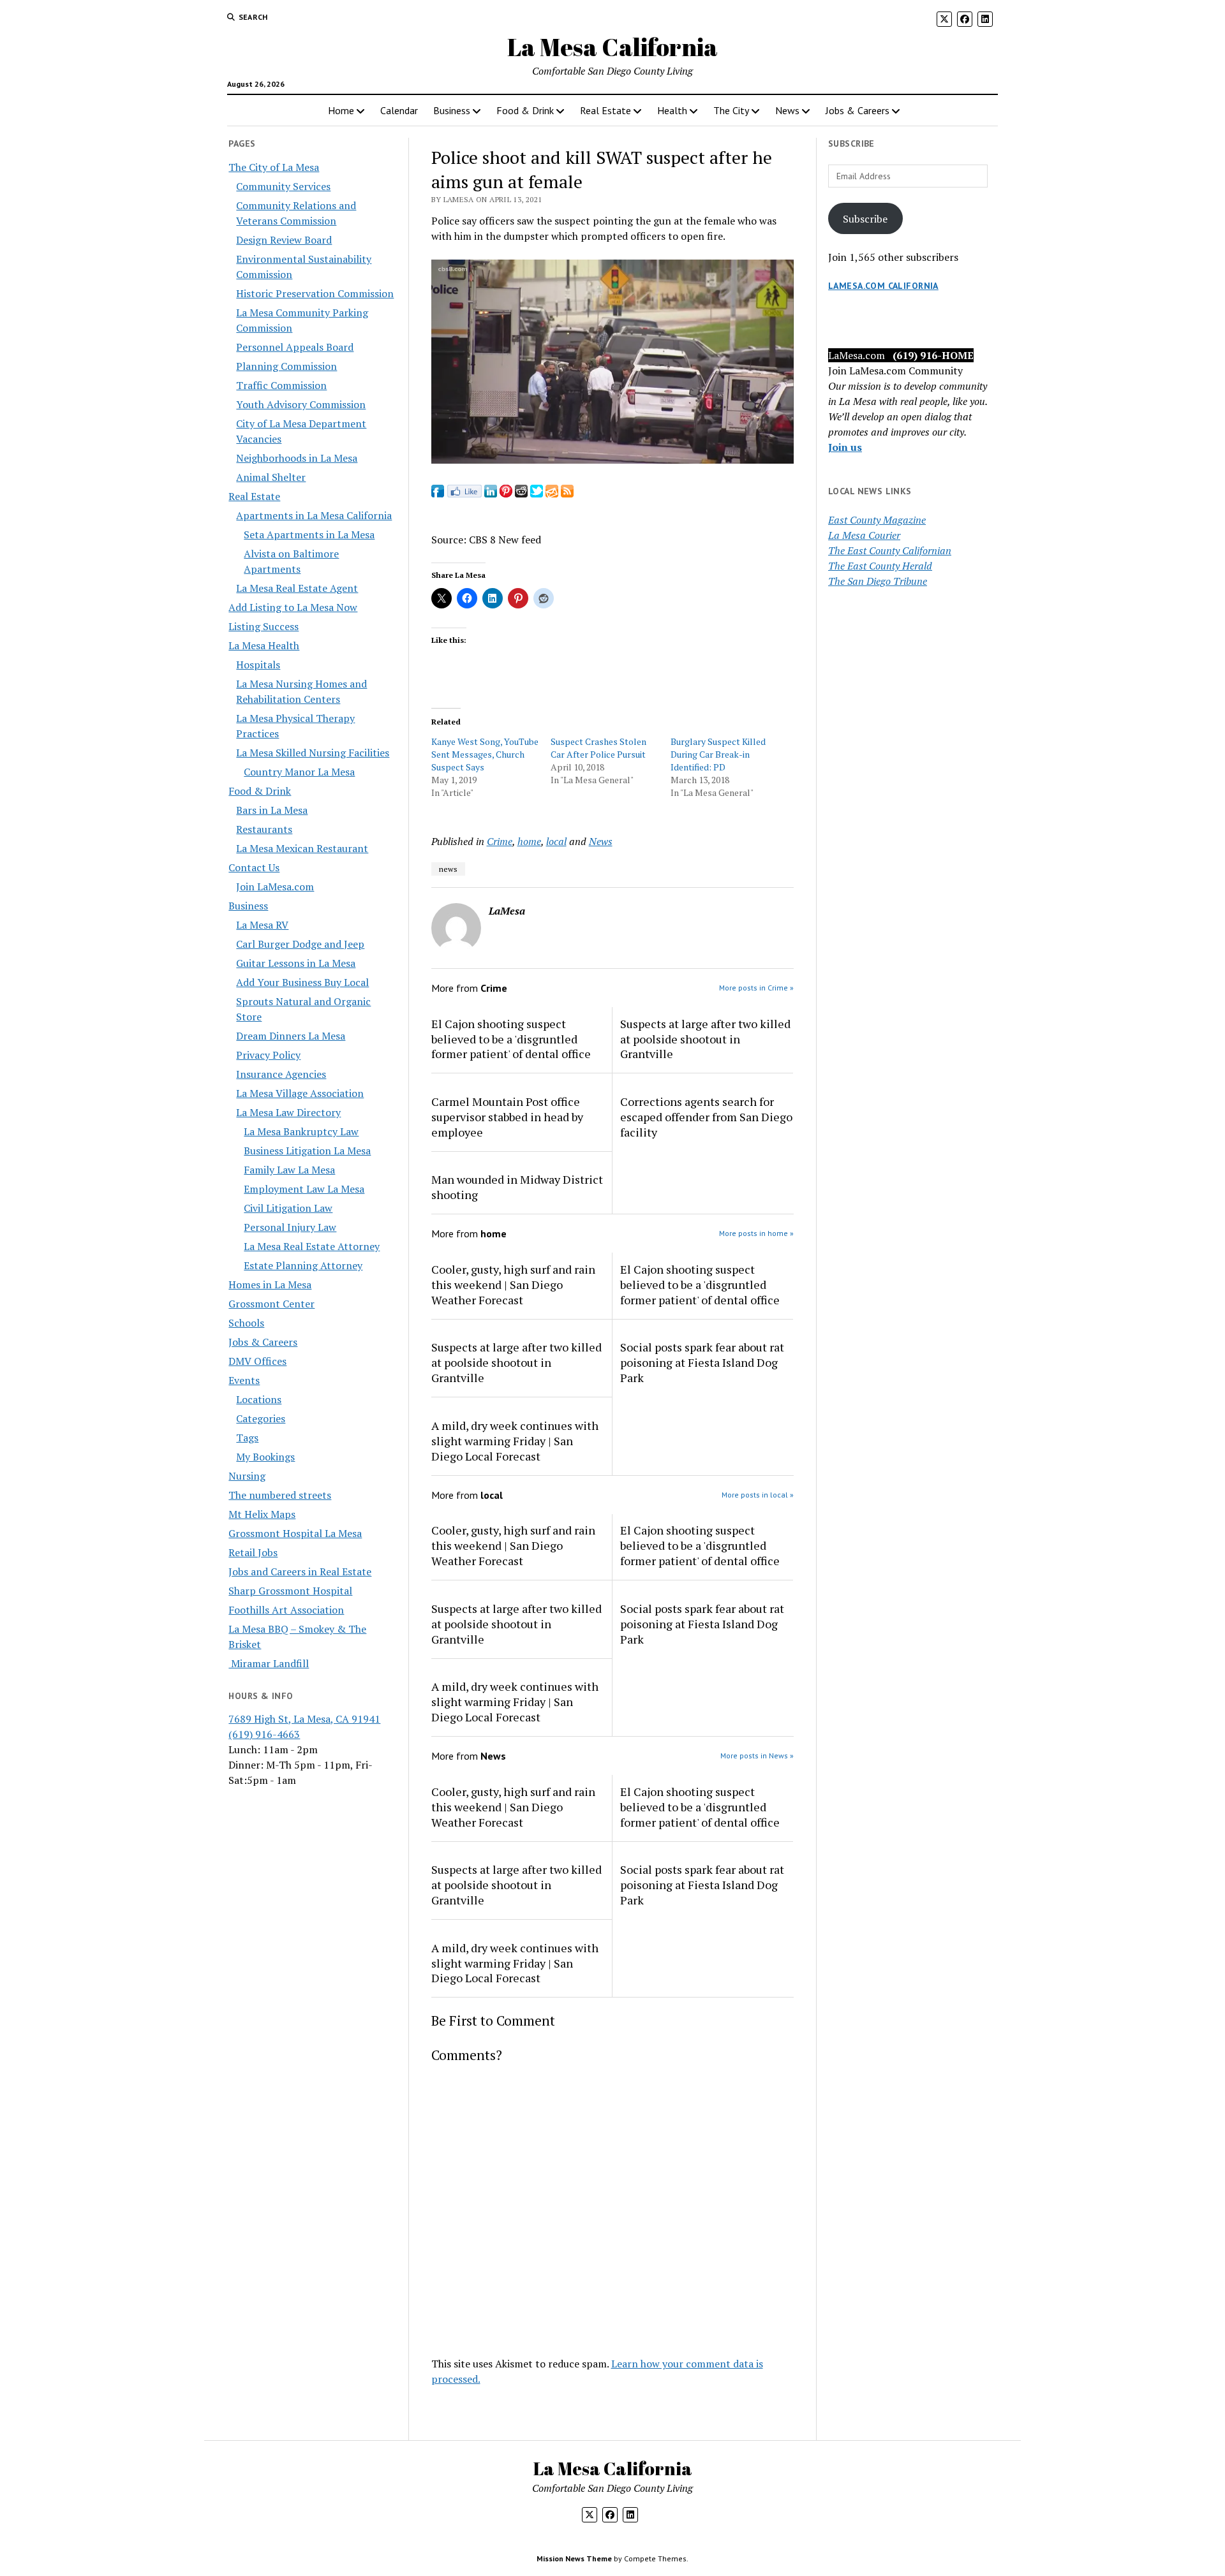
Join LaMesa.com (275, 887)
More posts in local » (758, 1495)
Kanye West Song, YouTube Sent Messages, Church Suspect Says (485, 754)
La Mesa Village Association (300, 1093)
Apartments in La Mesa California (314, 515)
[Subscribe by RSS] (567, 494)
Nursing (247, 1476)
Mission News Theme (574, 2558)
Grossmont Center (271, 1304)
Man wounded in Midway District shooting (517, 1187)
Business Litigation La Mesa (307, 1151)
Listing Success (264, 626)
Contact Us (254, 867)
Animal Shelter (271, 477)
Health (672, 110)
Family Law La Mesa (289, 1170)
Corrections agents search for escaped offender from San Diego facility (706, 1117)
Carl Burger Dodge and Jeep (300, 944)
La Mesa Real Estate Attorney (312, 1246)
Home (341, 110)
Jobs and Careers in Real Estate (300, 1571)
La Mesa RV (262, 925)
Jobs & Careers (857, 110)
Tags (247, 1438)
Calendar (399, 110)
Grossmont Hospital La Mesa (295, 1533)
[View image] (613, 460)
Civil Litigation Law (288, 1208)
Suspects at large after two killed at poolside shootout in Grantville (705, 1039)
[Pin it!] (506, 494)
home (529, 841)
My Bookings (265, 1457)
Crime (500, 841)
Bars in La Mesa (272, 810)
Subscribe (865, 219)
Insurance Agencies (281, 1074)
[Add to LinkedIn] (491, 494)
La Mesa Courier (864, 535)
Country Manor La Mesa (299, 772)
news (448, 869)
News (787, 110)
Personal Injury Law (290, 1227)
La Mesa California (612, 47)
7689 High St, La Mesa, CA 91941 (304, 1719)
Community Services (283, 186)
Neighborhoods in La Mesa (297, 458)
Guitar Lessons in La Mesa (296, 963)
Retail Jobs (253, 1552)
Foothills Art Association (286, 1610)
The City (731, 110)
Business (452, 110)
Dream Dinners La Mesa (291, 1036)
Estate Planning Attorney (303, 1265)
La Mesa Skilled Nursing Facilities (313, 753)
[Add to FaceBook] (438, 494)
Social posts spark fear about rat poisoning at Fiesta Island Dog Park (702, 1362)
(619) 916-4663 (264, 1734)
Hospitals (258, 665)
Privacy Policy (268, 1055)
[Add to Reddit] (521, 494)
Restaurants (264, 829)
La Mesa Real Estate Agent (297, 588)
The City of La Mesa (274, 167)
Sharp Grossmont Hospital (290, 1591)
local (556, 841)
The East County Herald (880, 566)
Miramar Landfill (269, 1663)
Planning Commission (286, 366)
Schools (246, 1323)
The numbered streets (280, 1495)
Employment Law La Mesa (304, 1189)
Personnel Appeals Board (295, 347)
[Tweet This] (537, 494)
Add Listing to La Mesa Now (293, 607)
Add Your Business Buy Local (302, 982)
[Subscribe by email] (552, 494)
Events (244, 1380)
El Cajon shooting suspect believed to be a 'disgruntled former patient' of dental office (511, 1039)
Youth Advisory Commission (301, 404)
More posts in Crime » (756, 988)
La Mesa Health (264, 645)
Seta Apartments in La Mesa (309, 534)
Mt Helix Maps (262, 1514)
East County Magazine (877, 520)
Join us (845, 447)
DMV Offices (257, 1361)
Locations (259, 1399)
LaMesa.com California (883, 286)
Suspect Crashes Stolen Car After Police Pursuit (598, 748)
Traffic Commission (281, 385)
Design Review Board (284, 240)
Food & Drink (525, 110)
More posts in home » (756, 1233)
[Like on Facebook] (464, 494)
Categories (261, 1418)
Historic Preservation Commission (315, 293)
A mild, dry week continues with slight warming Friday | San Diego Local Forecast (515, 1441)
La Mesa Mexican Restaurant (302, 848)
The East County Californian (890, 550)
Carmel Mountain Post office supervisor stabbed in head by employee (507, 1117)
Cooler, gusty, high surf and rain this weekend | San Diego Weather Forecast (513, 1284)
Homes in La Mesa (270, 1284)
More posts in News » (757, 1755)
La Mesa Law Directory (288, 1112)
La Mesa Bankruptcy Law (301, 1131)
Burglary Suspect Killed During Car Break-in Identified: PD (718, 754)
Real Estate (605, 110)
